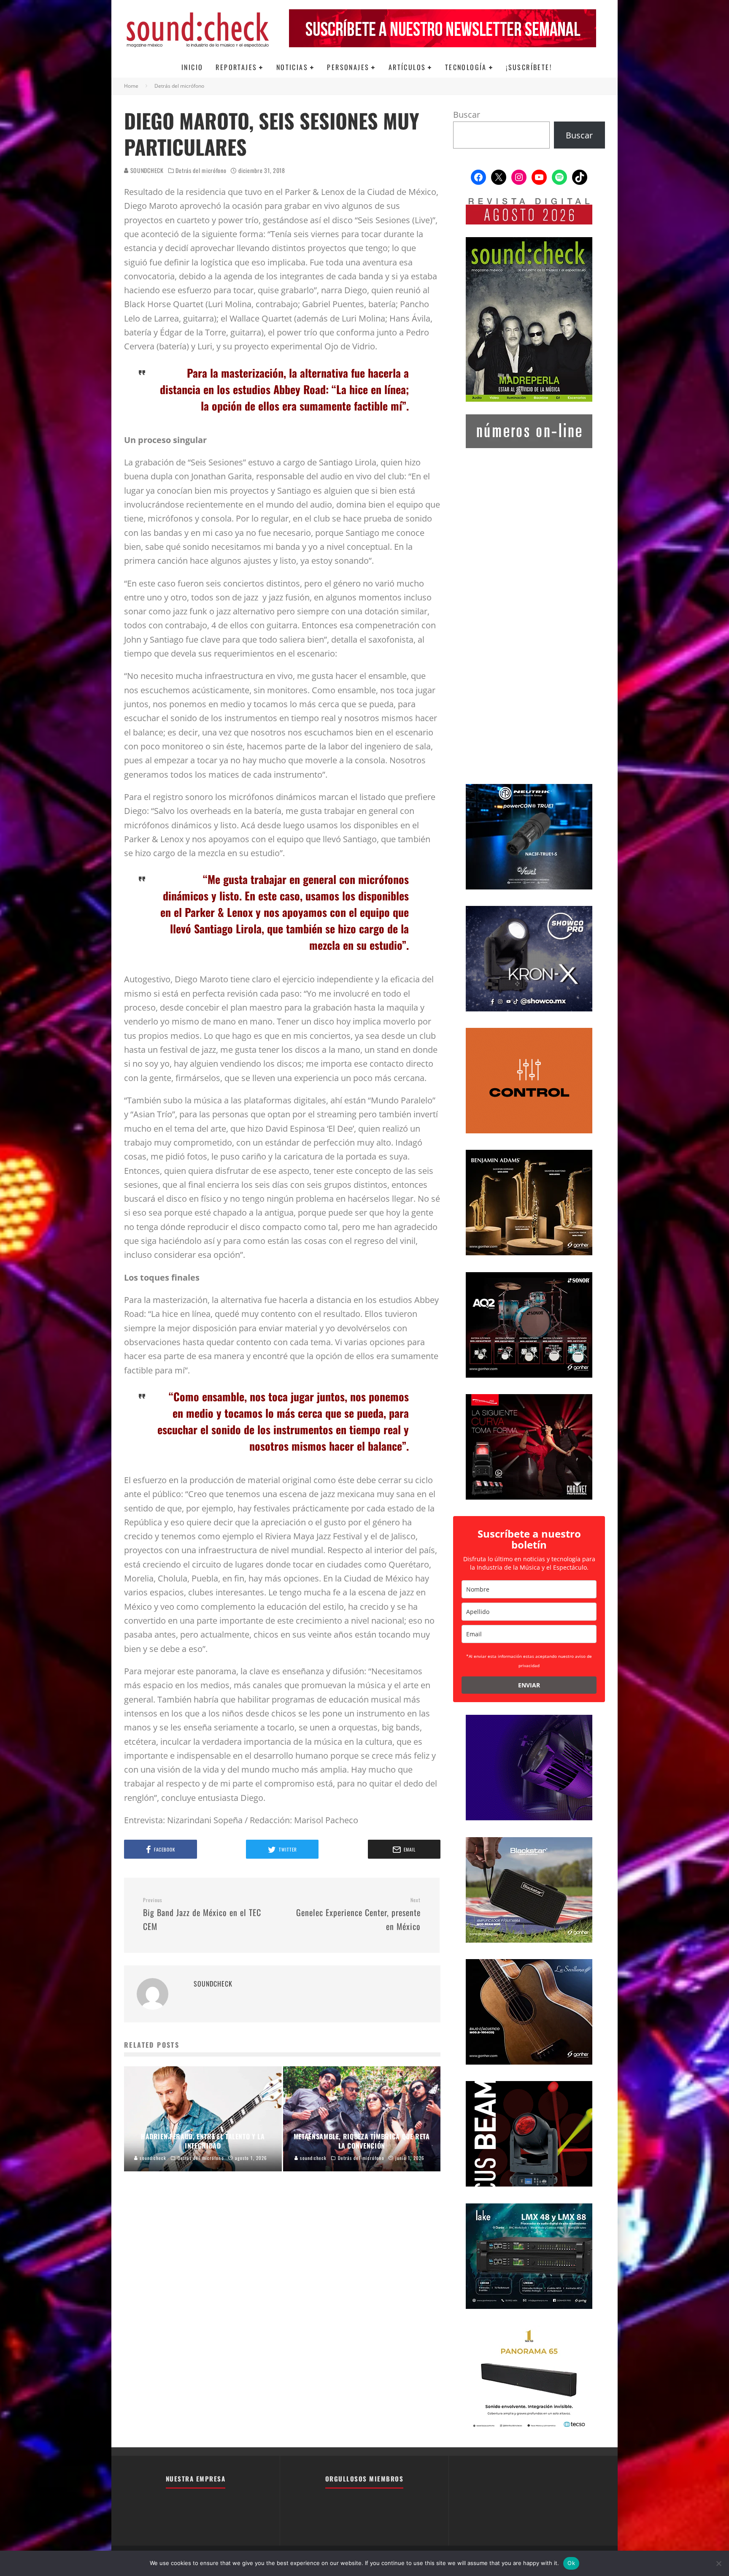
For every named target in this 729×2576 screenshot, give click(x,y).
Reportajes (236, 67)
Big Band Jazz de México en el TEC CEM (202, 1915)
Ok (571, 2563)
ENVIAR (529, 1685)
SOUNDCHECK (146, 170)
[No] (718, 2563)
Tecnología (466, 67)
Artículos (407, 67)
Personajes (348, 67)
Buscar (467, 115)
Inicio (192, 67)
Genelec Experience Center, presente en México (358, 1915)
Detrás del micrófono (201, 170)
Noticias (292, 67)
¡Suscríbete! (529, 67)
